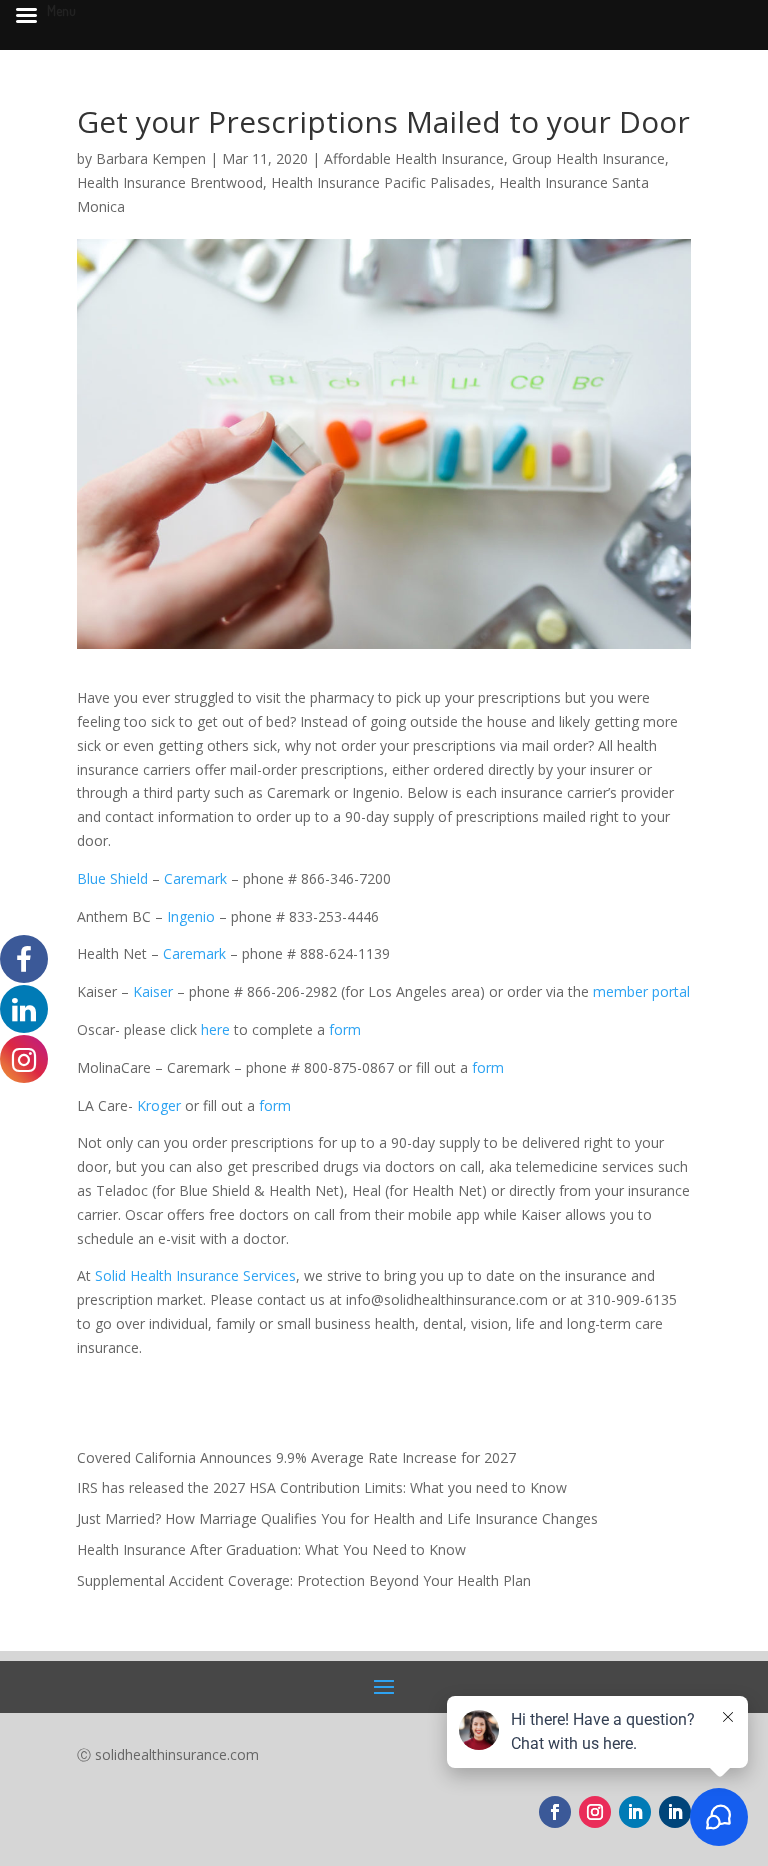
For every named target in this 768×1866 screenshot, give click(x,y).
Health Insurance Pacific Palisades (381, 182)
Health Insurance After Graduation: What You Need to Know (271, 1549)
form (345, 1029)
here (217, 1029)
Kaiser (155, 991)
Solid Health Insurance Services (195, 1275)
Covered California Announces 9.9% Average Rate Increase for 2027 (296, 1457)
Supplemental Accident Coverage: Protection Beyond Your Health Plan (304, 1580)
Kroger (159, 1105)
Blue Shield (112, 878)
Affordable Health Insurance (414, 158)
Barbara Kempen (151, 158)
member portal (641, 991)
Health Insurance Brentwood (170, 182)
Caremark (195, 878)
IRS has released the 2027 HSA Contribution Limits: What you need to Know (322, 1487)
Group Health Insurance (588, 158)
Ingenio (191, 916)
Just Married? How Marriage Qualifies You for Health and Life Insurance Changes (337, 1518)
